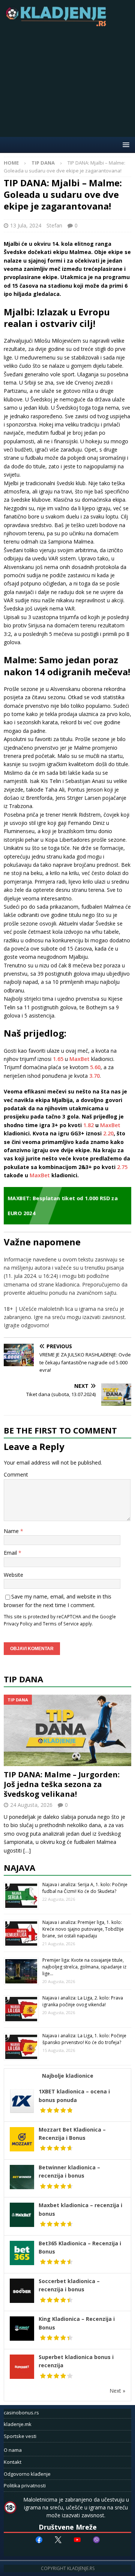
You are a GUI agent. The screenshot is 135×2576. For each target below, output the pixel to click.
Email (11, 1553)
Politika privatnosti (25, 2485)
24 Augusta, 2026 (31, 1805)
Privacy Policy (18, 1624)
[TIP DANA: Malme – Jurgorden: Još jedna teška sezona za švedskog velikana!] (67, 1730)
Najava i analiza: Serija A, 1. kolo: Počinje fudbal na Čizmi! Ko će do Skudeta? (85, 1888)
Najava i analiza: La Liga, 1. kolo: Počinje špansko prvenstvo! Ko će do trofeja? (84, 2039)
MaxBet (79, 1059)
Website (13, 1575)
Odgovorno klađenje (27, 2474)
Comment (16, 1474)
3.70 (94, 1076)
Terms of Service (61, 1624)
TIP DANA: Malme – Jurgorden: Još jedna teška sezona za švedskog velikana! (62, 1784)
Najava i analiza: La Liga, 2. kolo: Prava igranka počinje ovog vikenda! (83, 2001)
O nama (13, 2450)
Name (12, 1531)
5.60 (95, 1067)
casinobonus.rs (21, 2413)
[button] (125, 145)
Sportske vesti (20, 2436)
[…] (27, 1850)
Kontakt (13, 2462)
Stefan (54, 225)
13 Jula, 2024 (26, 225)
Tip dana (23, 1679)
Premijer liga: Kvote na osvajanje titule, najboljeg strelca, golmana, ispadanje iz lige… (84, 1967)
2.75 (122, 1167)
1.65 (58, 1059)
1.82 (88, 1125)
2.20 (108, 1133)
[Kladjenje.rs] (58, 24)
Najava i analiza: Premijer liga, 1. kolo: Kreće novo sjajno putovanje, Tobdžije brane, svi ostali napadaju (83, 1929)
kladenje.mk (18, 2424)
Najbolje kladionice (68, 2076)
